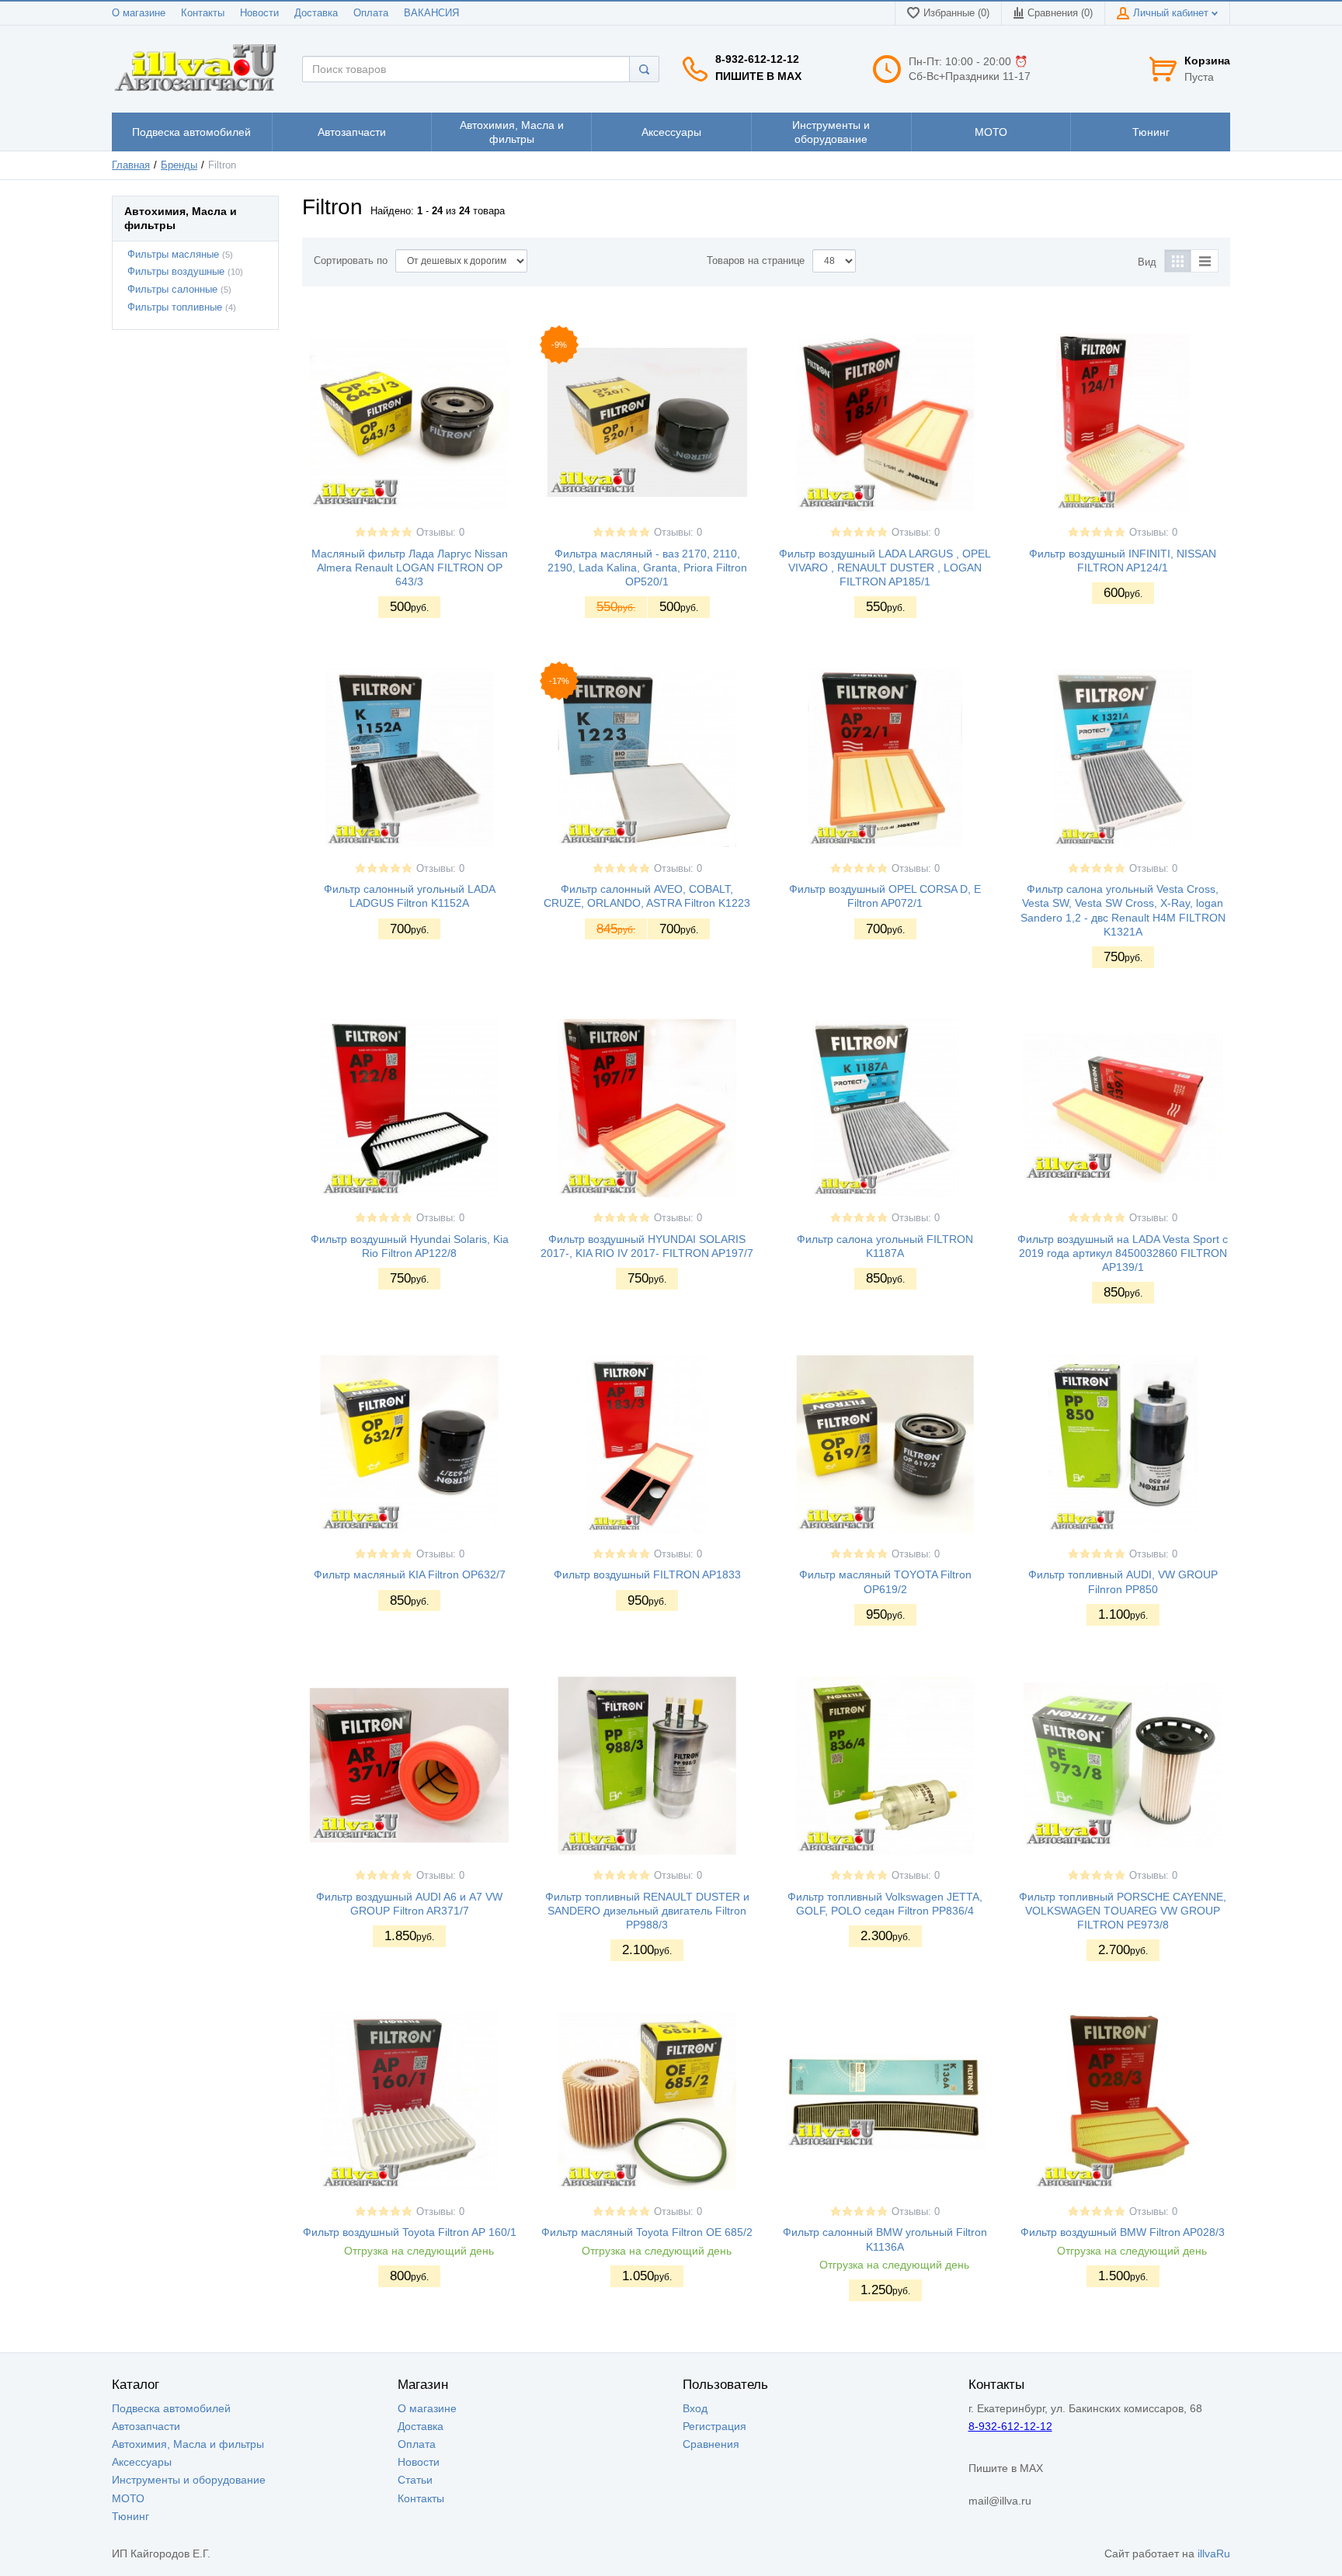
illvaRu (1214, 2553)
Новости (259, 13)
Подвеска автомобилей (171, 2408)
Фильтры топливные (175, 307)
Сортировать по (351, 261)
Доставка (316, 13)
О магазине (139, 13)
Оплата (371, 13)
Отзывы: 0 (440, 533)
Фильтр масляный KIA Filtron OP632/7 (410, 1574)
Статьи (415, 2480)
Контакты (203, 13)
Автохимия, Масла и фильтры (188, 2444)
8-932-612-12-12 (757, 59)
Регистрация (714, 2426)
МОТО (128, 2498)
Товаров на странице (756, 261)
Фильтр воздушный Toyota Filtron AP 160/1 (410, 2232)
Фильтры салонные (172, 290)
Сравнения (711, 2444)
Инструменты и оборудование (189, 2480)
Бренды (179, 165)
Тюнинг (130, 2516)
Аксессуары (142, 2462)
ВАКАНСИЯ (431, 13)
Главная (131, 165)
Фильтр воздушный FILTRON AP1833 (647, 1574)
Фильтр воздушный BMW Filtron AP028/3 (1123, 2232)
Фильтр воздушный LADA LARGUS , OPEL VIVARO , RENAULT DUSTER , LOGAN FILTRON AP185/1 (885, 568)
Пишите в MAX (758, 76)
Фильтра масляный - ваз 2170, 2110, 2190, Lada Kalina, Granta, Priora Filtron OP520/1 (647, 568)
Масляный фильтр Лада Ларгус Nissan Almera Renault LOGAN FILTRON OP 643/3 (410, 568)
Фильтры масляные (173, 255)
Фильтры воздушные (176, 272)
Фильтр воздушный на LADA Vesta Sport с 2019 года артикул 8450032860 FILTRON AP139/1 (1123, 1253)
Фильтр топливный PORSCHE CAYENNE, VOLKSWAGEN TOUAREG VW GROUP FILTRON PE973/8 (1123, 1911)
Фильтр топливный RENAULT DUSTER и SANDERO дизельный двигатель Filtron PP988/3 (647, 1911)
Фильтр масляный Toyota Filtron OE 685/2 (647, 2232)
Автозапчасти (146, 2426)
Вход (695, 2408)
